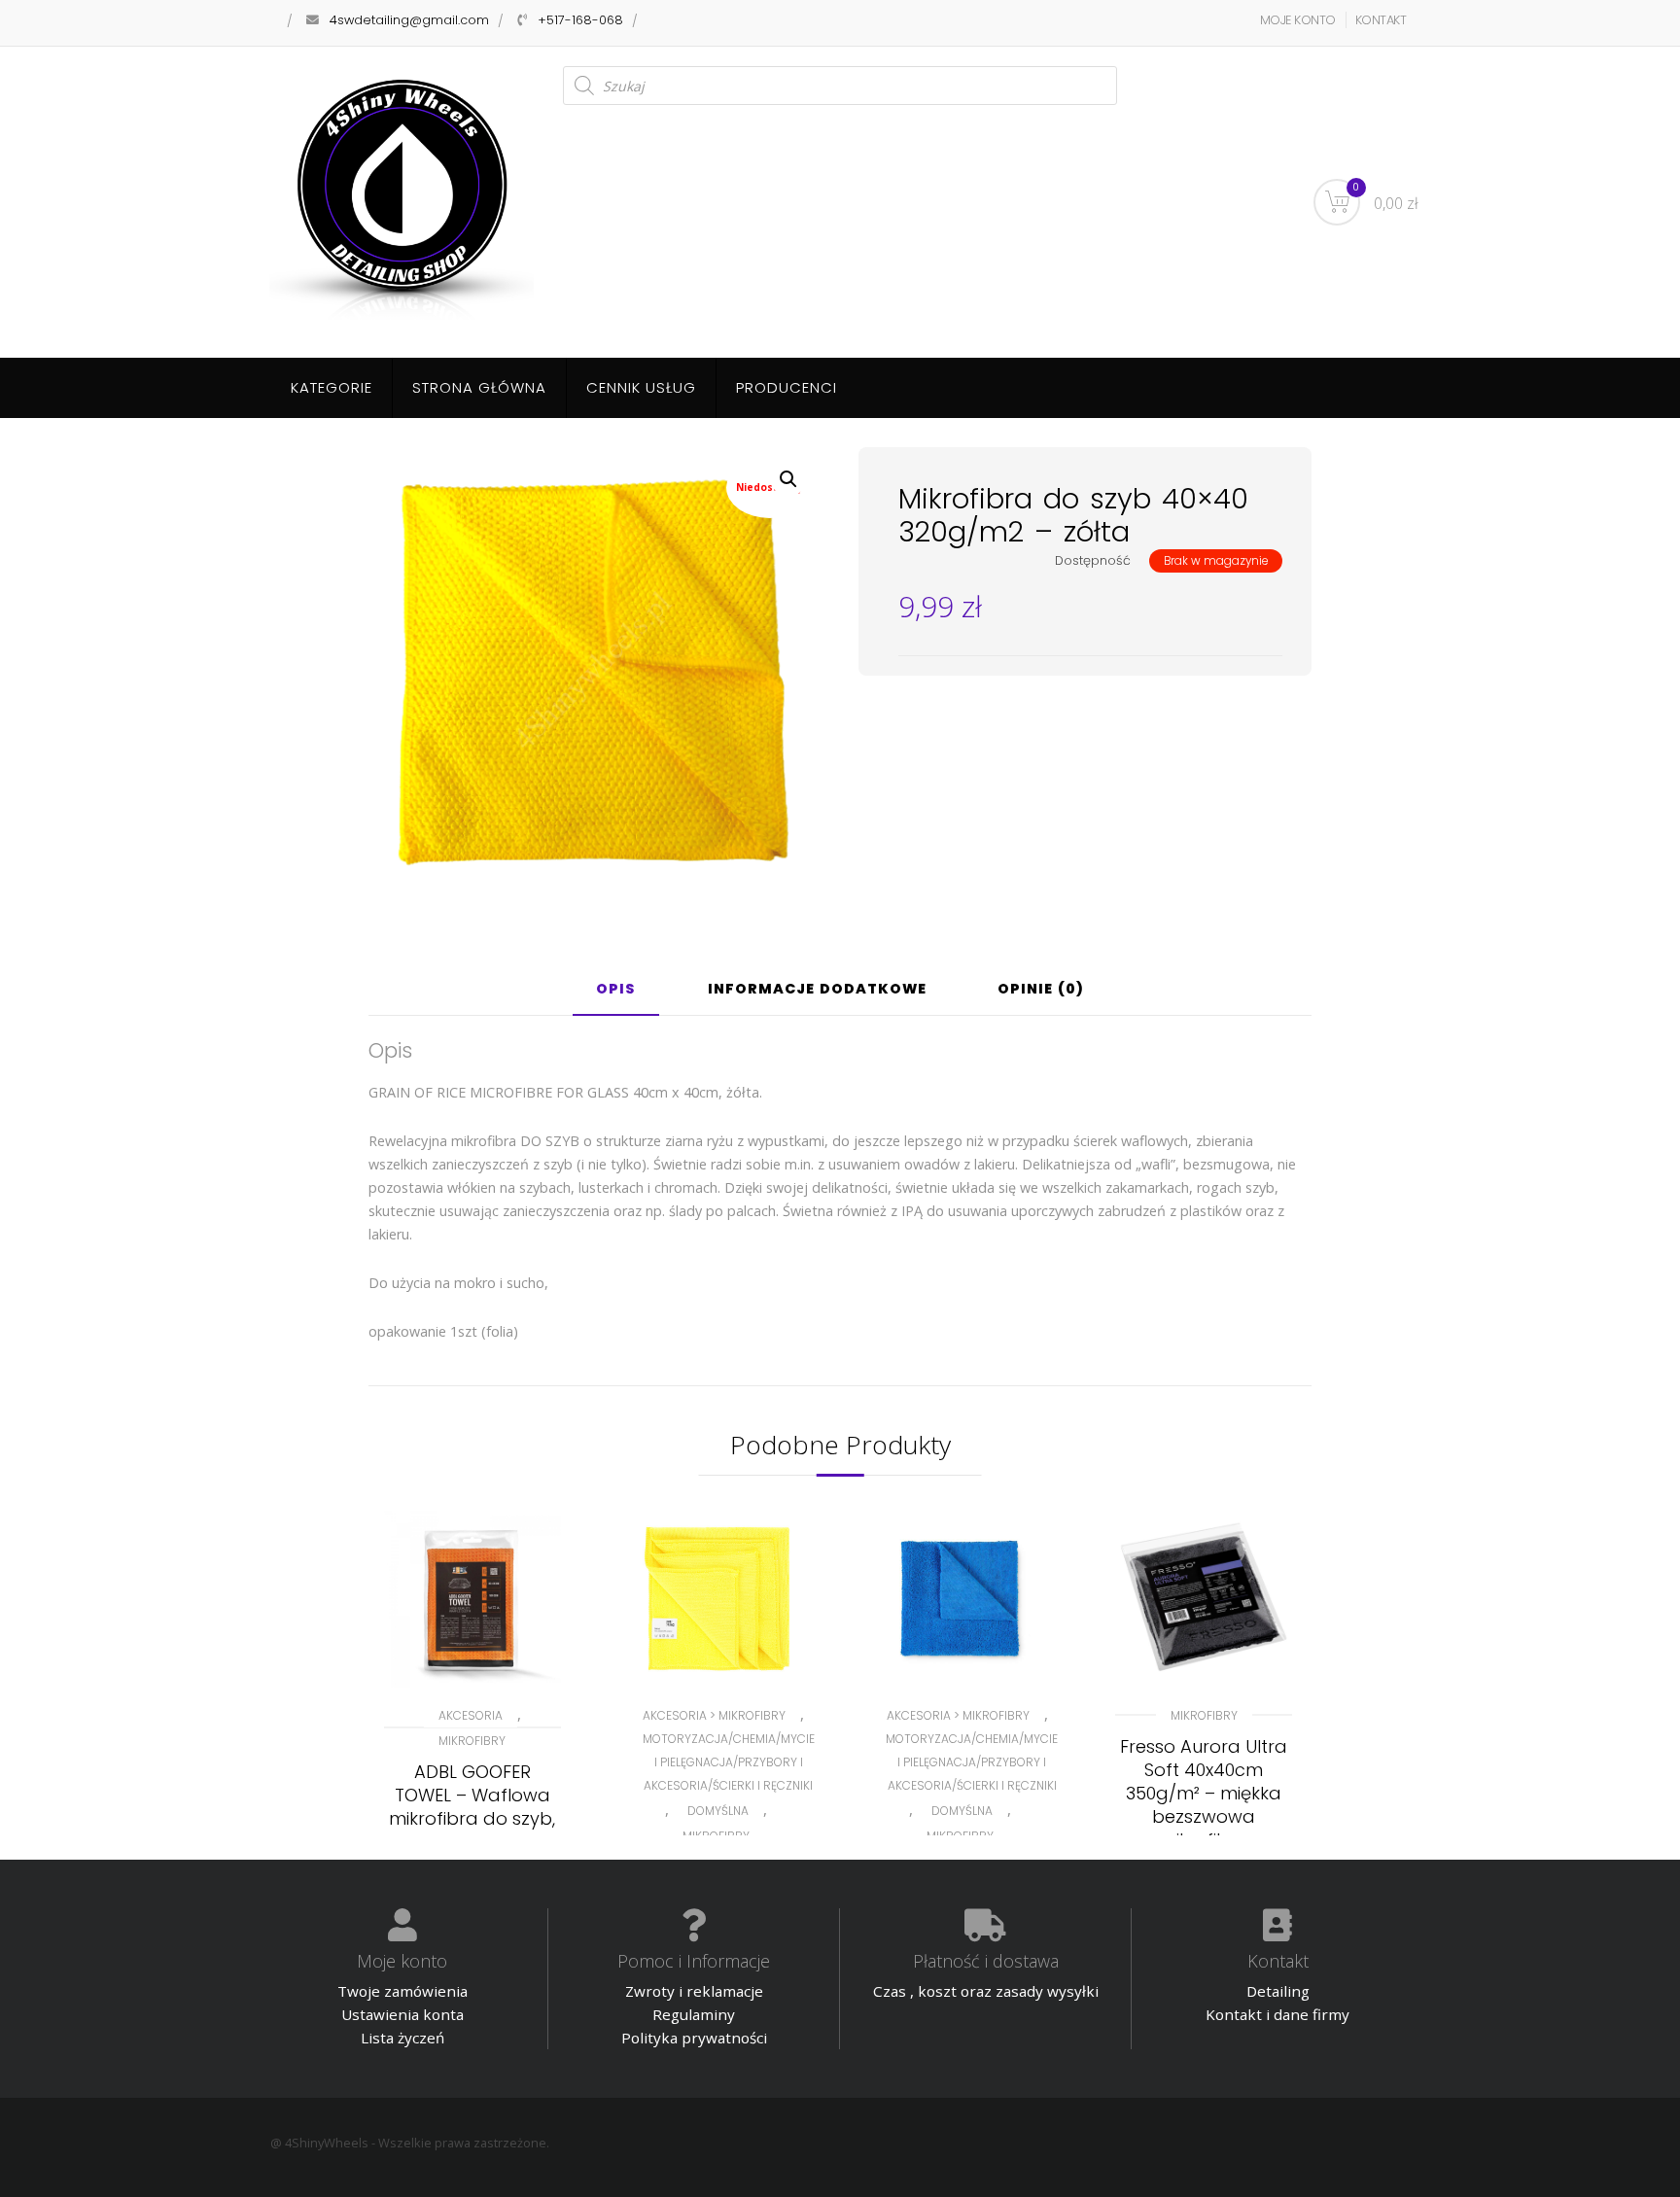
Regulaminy (694, 2014)
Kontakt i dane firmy (1277, 2014)
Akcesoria (471, 1715)
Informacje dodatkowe (817, 990)
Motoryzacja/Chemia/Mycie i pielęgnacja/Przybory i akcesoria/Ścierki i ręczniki (729, 1762)
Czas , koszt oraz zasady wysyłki (986, 1991)
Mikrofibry (472, 1741)
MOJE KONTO (1298, 20)
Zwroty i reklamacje (694, 1991)
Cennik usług (641, 387)
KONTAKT (1381, 20)
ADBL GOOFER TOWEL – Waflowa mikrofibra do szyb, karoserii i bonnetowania (472, 1818)
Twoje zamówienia (402, 1991)
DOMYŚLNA (718, 1811)
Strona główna (479, 387)
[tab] (616, 996)
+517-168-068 (580, 20)
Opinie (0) (1041, 990)
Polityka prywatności (694, 2038)
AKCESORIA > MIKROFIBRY (714, 1715)
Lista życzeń (402, 2038)
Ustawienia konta (402, 2014)
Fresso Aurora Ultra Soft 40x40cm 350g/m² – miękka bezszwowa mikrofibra (1204, 1793)
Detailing (1278, 1991)
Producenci (787, 387)
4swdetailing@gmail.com (409, 20)
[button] (788, 479)
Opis (616, 990)
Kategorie (332, 387)
